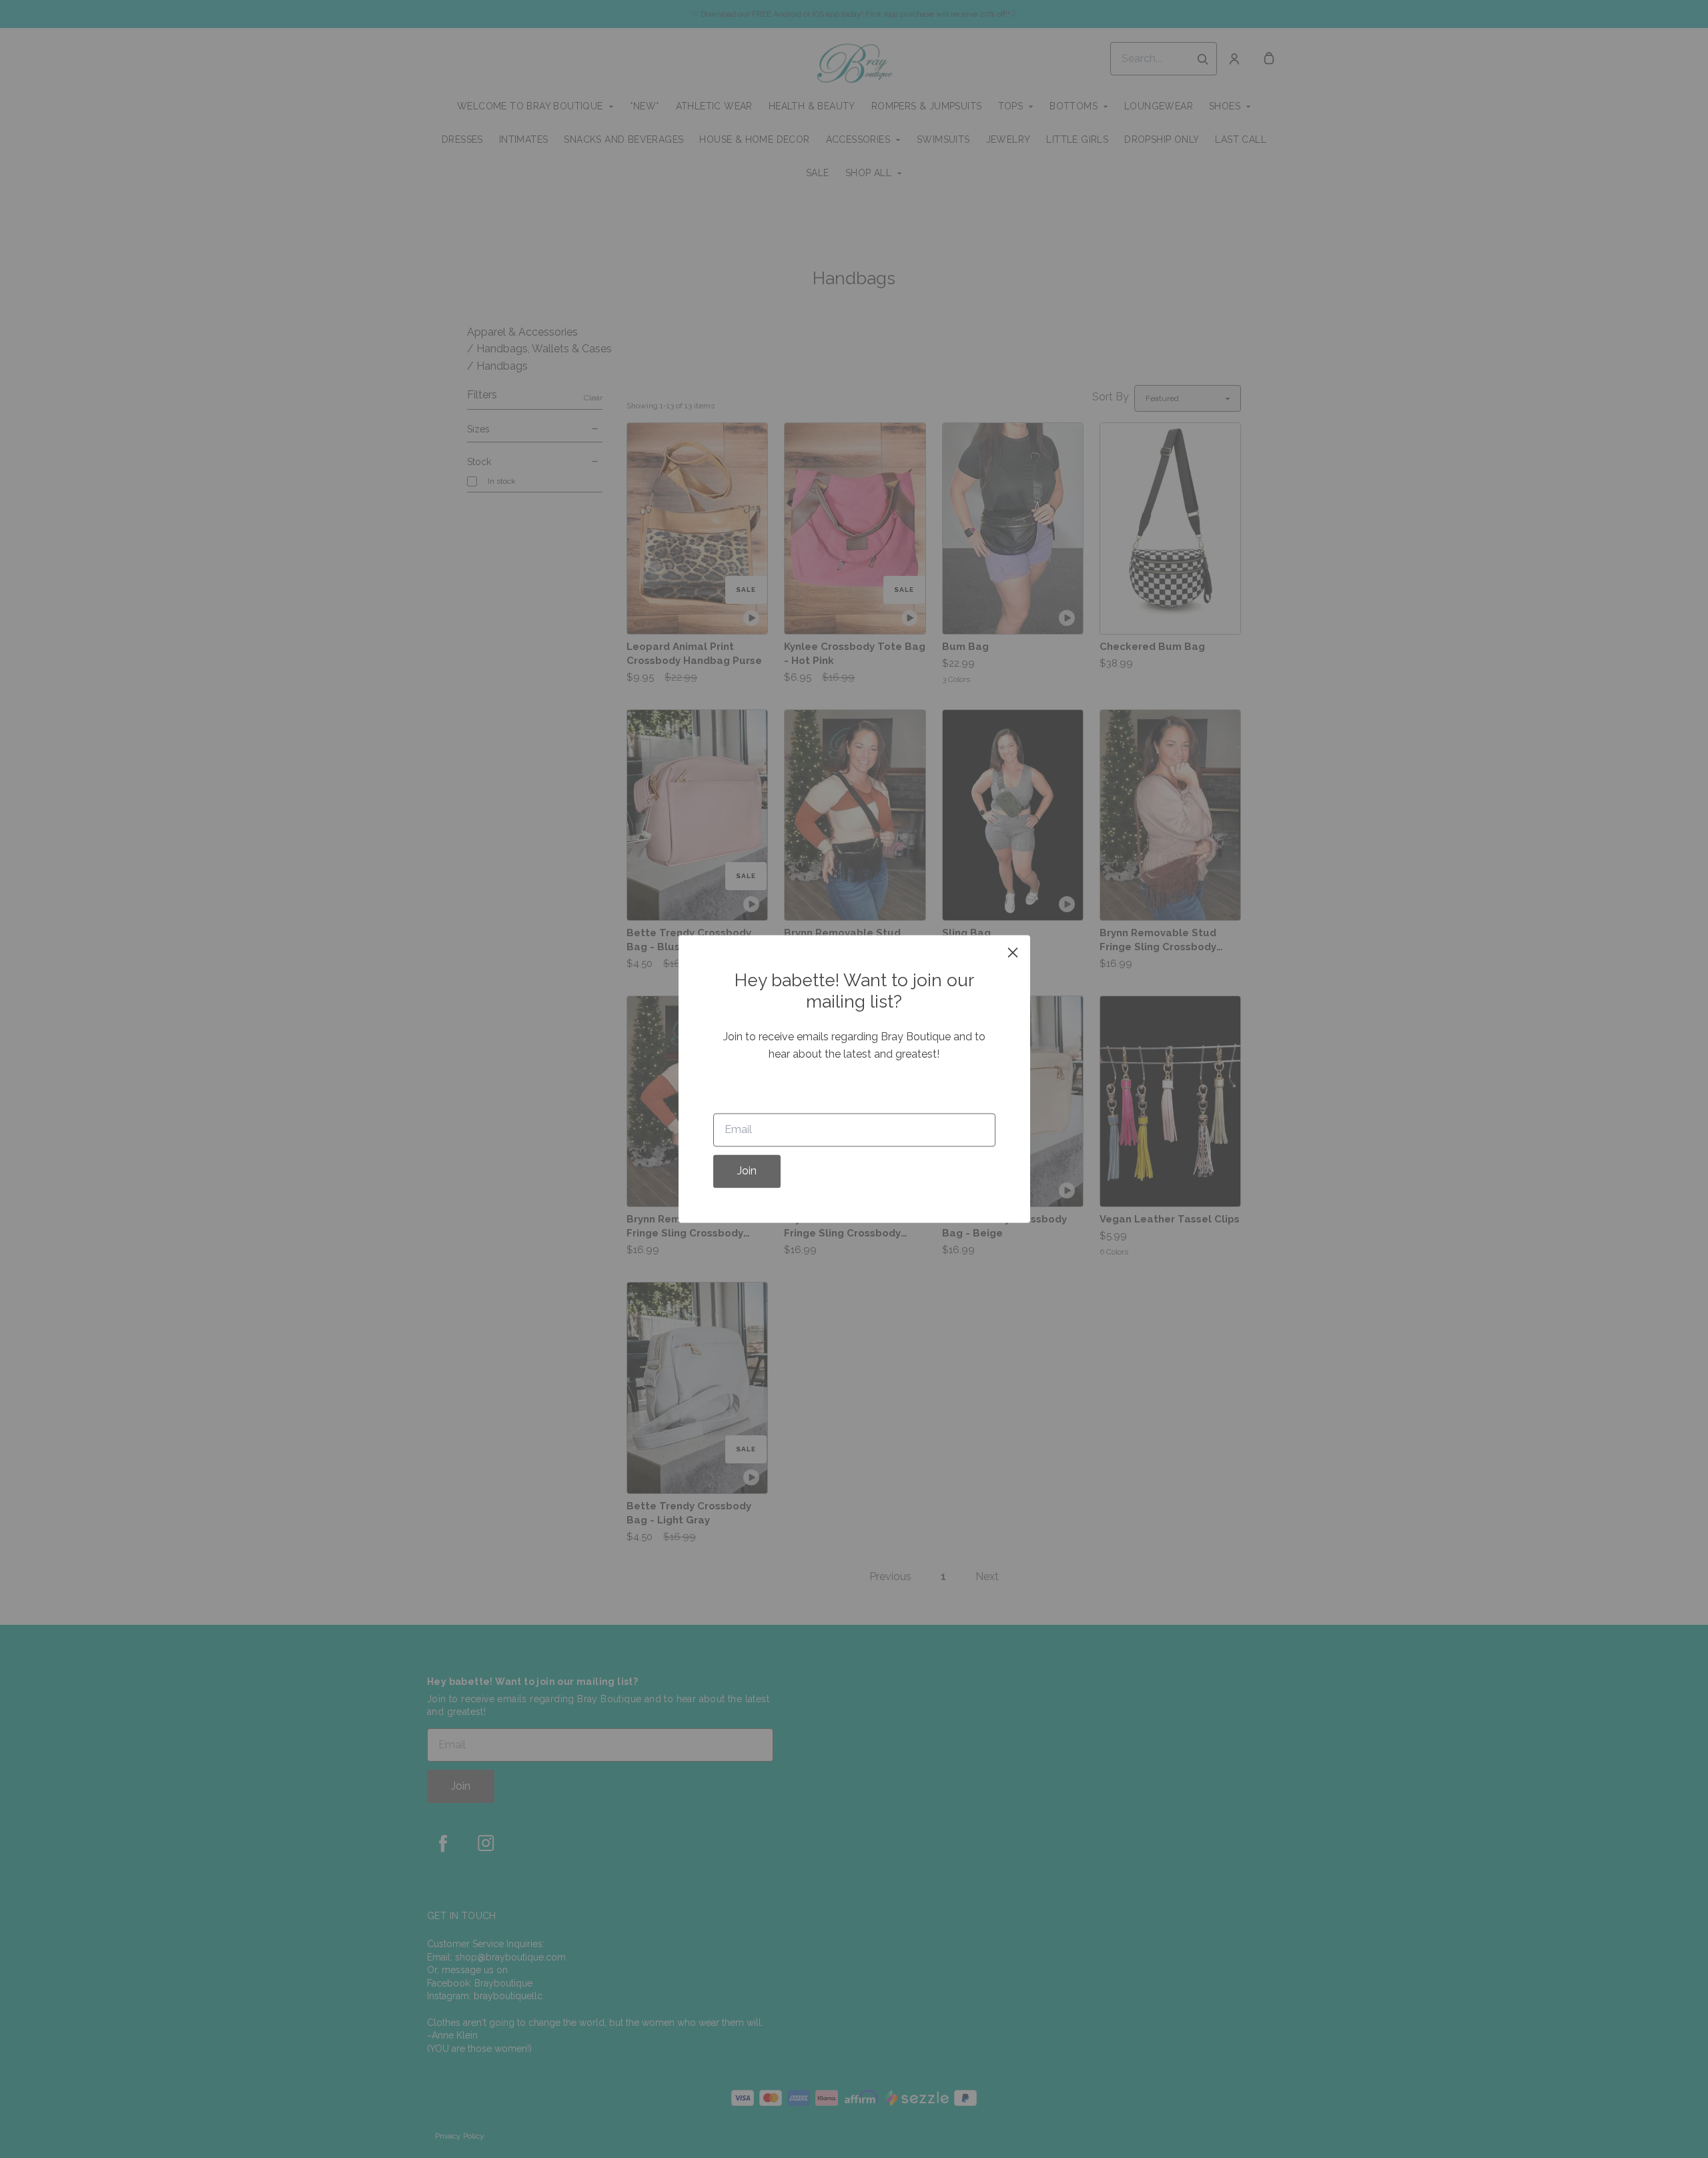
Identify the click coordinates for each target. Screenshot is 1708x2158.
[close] (1013, 952)
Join (747, 1171)
